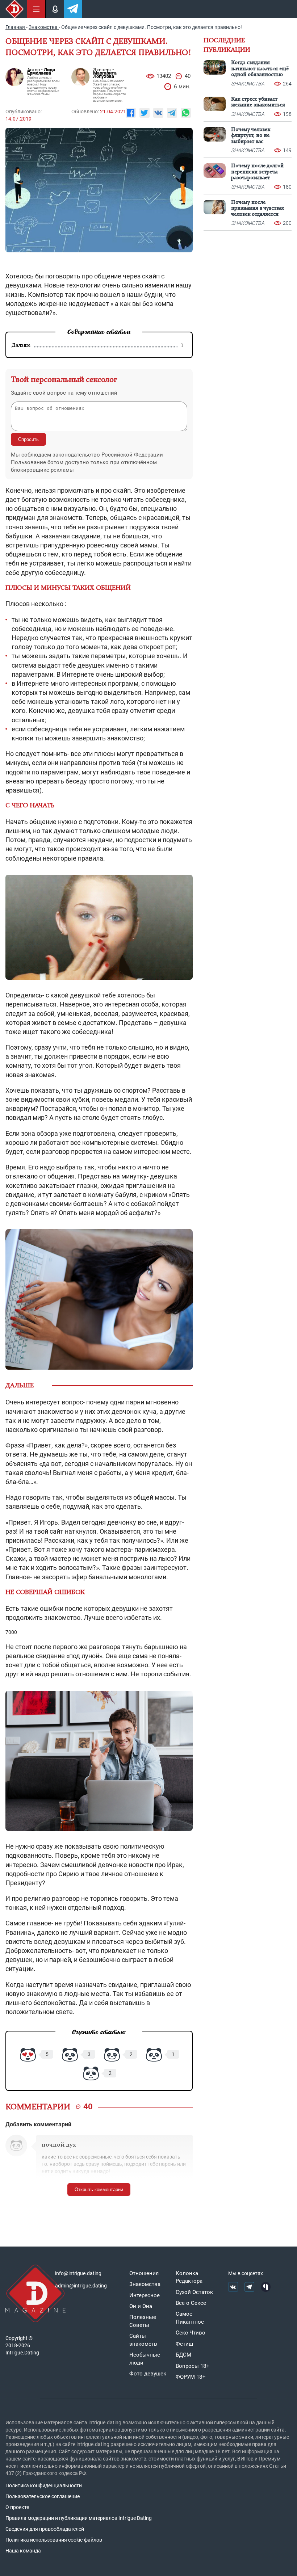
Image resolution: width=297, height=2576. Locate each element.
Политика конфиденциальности (44, 2485)
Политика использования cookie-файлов (54, 2540)
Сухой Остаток (194, 2292)
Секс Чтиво (191, 2333)
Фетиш (184, 2344)
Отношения (144, 2273)
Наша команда (23, 2551)
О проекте (17, 2507)
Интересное (145, 2295)
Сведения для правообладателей (45, 2529)
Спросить (28, 439)
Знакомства (145, 2284)
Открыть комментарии (99, 2190)
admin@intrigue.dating (81, 2286)
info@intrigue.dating (78, 2273)
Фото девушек (148, 2374)
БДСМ (183, 2355)
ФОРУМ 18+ (191, 2377)
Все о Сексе (191, 2303)
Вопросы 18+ (193, 2366)
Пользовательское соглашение (43, 2496)
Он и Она (141, 2306)
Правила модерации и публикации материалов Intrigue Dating (79, 2518)
